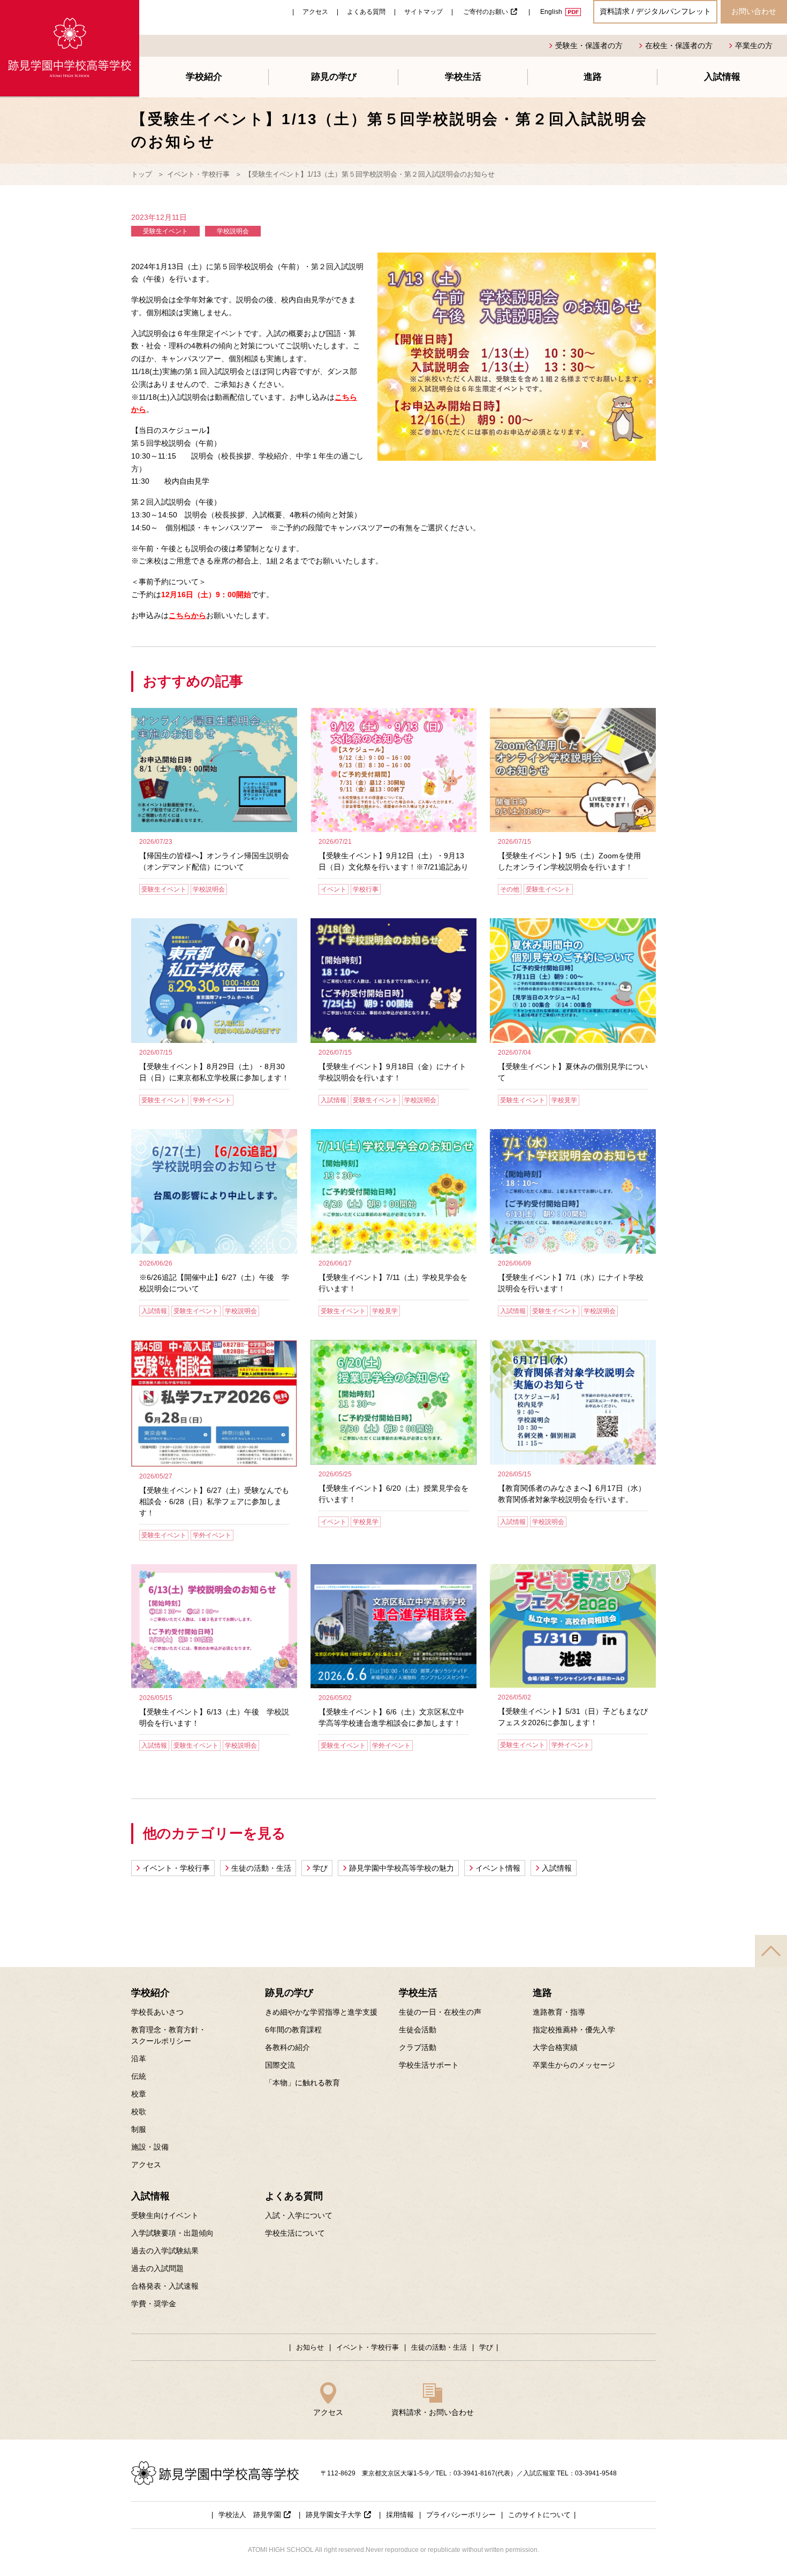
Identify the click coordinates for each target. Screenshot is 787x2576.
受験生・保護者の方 (589, 45)
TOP (771, 1951)
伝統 (139, 2076)
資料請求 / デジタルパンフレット (655, 11)
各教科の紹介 (287, 2047)
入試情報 (722, 77)
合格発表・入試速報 (165, 2286)
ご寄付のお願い (486, 12)
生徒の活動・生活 (261, 1868)
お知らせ (310, 2347)
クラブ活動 (418, 2047)
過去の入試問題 (157, 2268)
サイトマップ (423, 12)
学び (320, 1868)
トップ (142, 174)
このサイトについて (539, 2515)
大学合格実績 (555, 2047)
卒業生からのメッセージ (574, 2065)
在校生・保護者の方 (679, 45)
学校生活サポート (429, 2065)
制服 (139, 2129)
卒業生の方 (754, 45)
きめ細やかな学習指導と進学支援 (321, 2012)
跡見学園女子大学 (334, 2515)
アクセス (315, 12)
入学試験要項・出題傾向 (172, 2233)
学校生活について (295, 2233)
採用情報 (400, 2515)
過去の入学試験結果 (165, 2251)
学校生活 (463, 77)
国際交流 (280, 2065)
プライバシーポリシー (461, 2515)
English (551, 12)
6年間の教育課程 (293, 2030)
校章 (139, 2094)
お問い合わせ (754, 11)
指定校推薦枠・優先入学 (574, 2030)
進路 (593, 77)
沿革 (139, 2059)
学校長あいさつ (157, 2012)
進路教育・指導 (559, 2012)
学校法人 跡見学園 (250, 2515)
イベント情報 (498, 1868)
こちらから (187, 615)
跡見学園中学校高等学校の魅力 (402, 1868)
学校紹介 (204, 77)
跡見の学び (334, 77)
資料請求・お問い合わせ (433, 2412)
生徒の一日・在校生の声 (440, 2012)
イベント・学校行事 (198, 174)
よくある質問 (366, 12)
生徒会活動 (418, 2030)
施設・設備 (150, 2147)
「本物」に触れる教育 (302, 2083)
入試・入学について (299, 2215)
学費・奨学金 (154, 2304)
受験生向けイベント (165, 2215)
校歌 (139, 2112)
